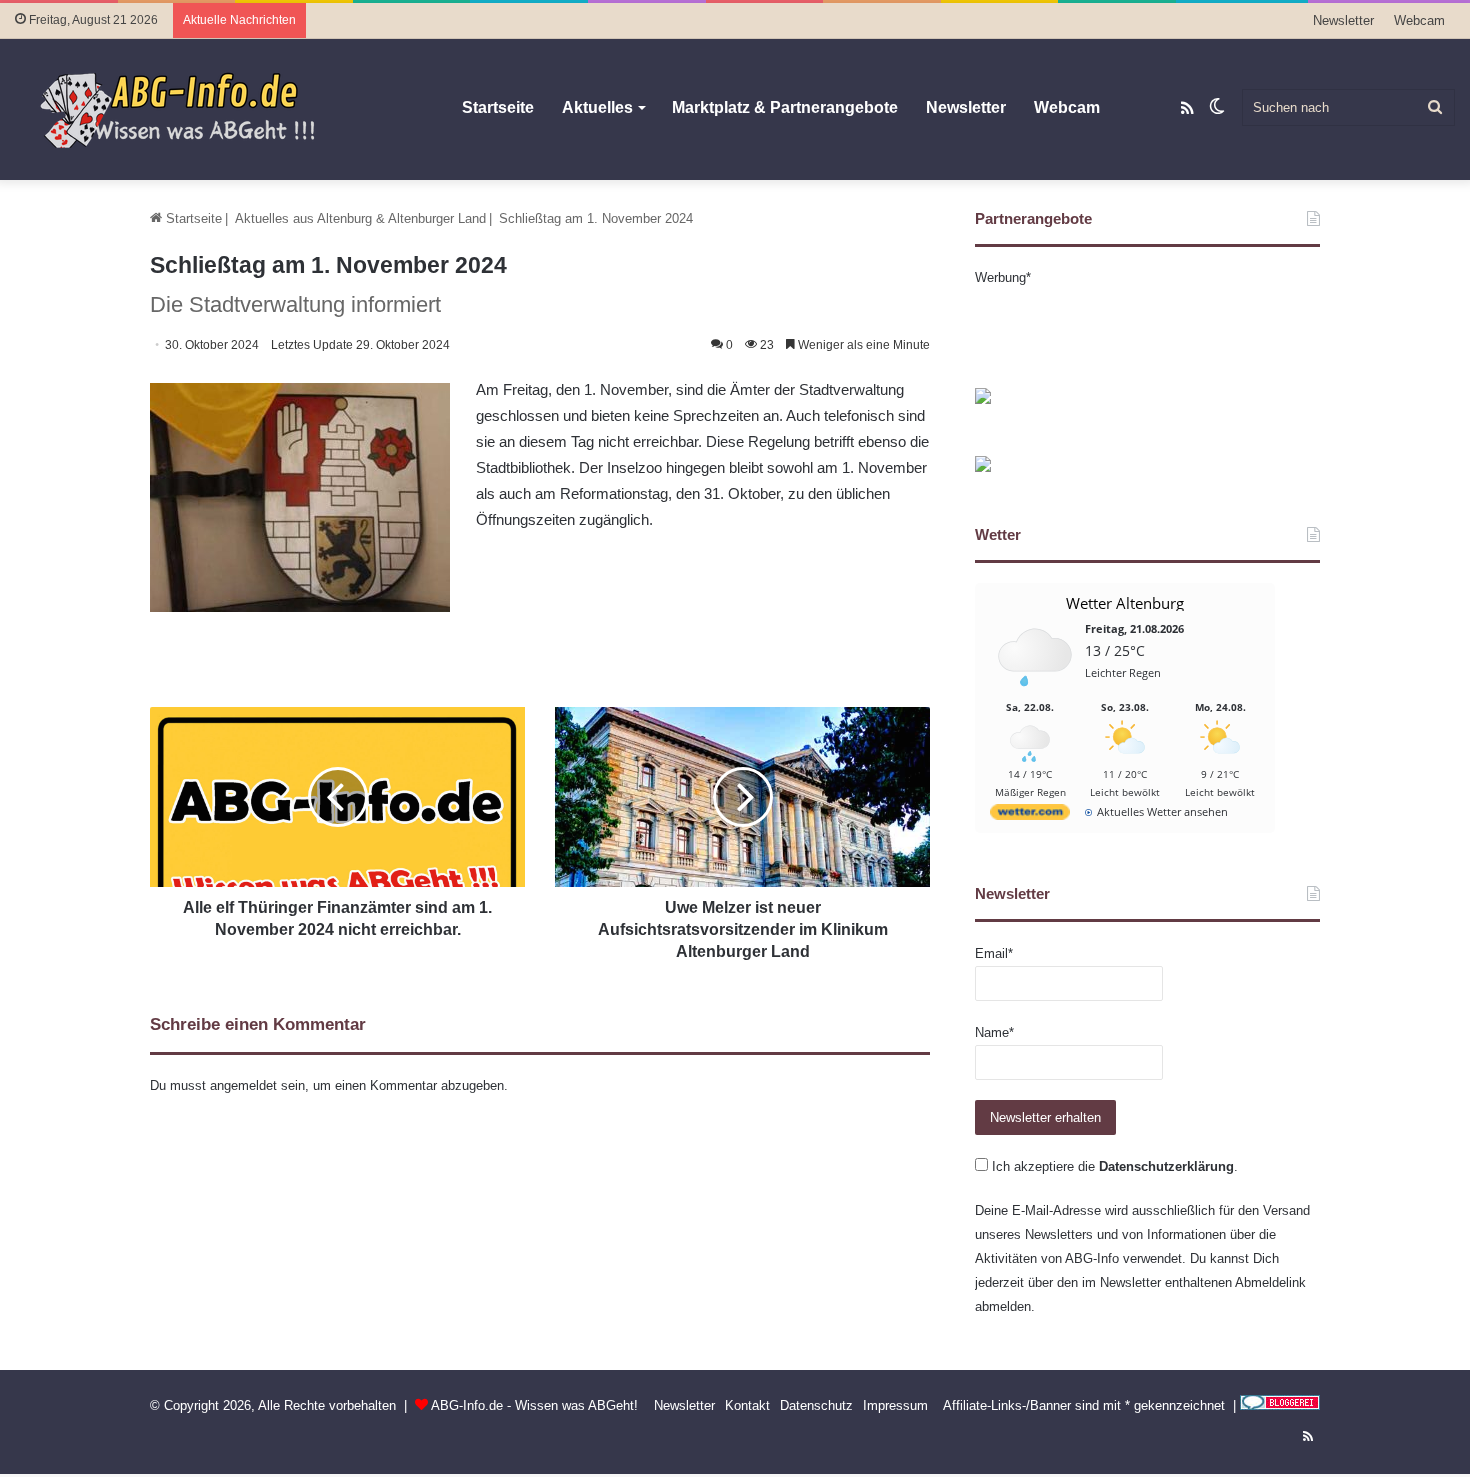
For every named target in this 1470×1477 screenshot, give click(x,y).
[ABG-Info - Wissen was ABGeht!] (190, 109)
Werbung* (1003, 277)
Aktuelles (597, 107)
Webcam (1419, 20)
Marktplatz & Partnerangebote (785, 107)
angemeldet (243, 1085)
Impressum (895, 1405)
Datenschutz (816, 1405)
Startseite (498, 107)
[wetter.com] (1030, 815)
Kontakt (747, 1405)
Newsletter (1343, 20)
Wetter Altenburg (1125, 603)
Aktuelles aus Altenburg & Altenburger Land (360, 218)
